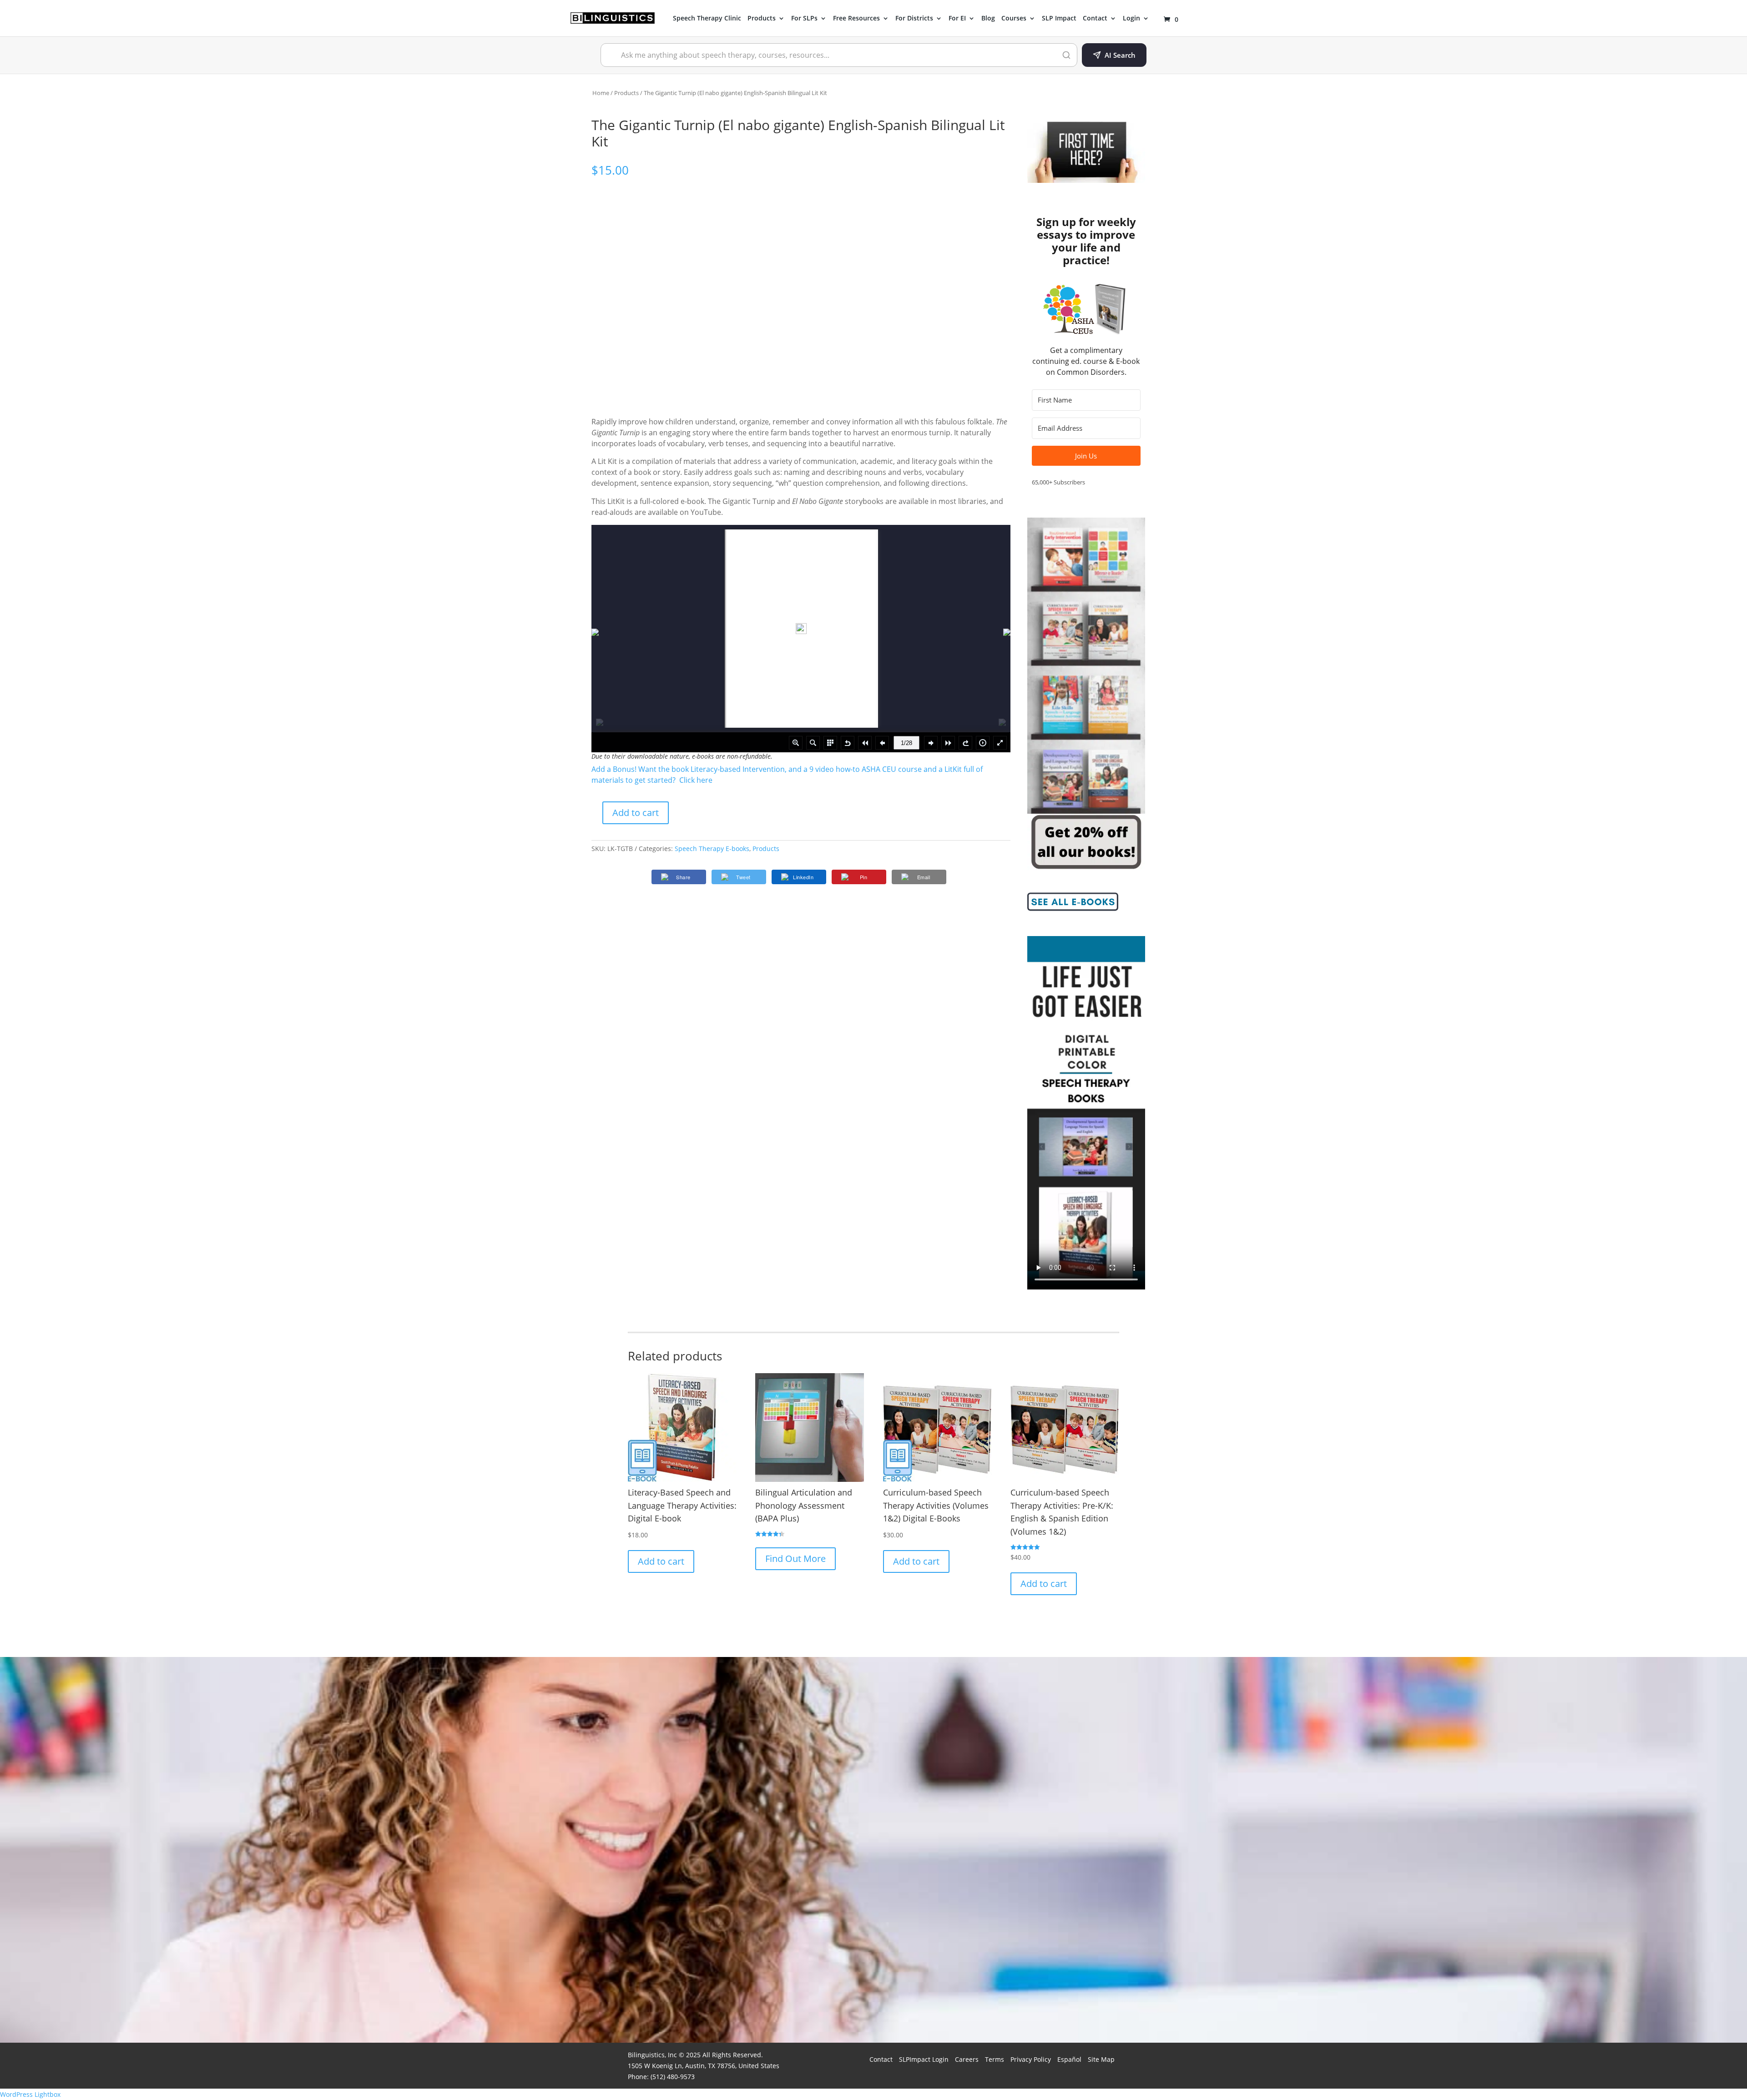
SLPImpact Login (924, 2059)
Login (1131, 19)
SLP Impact (1059, 19)
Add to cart (636, 813)
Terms (995, 2059)
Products (762, 19)
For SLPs (804, 19)
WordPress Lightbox (30, 2094)
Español (1069, 2059)
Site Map (1101, 2059)
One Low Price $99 (1061, 1964)
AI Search (1120, 55)
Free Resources (856, 19)
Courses (1014, 19)
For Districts (914, 19)
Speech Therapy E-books (712, 849)
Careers (967, 2059)
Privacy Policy (1031, 2059)
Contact (1095, 19)
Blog (988, 19)
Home (601, 93)
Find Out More (795, 1559)
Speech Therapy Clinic (707, 19)
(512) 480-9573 (673, 2077)
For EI (957, 19)
